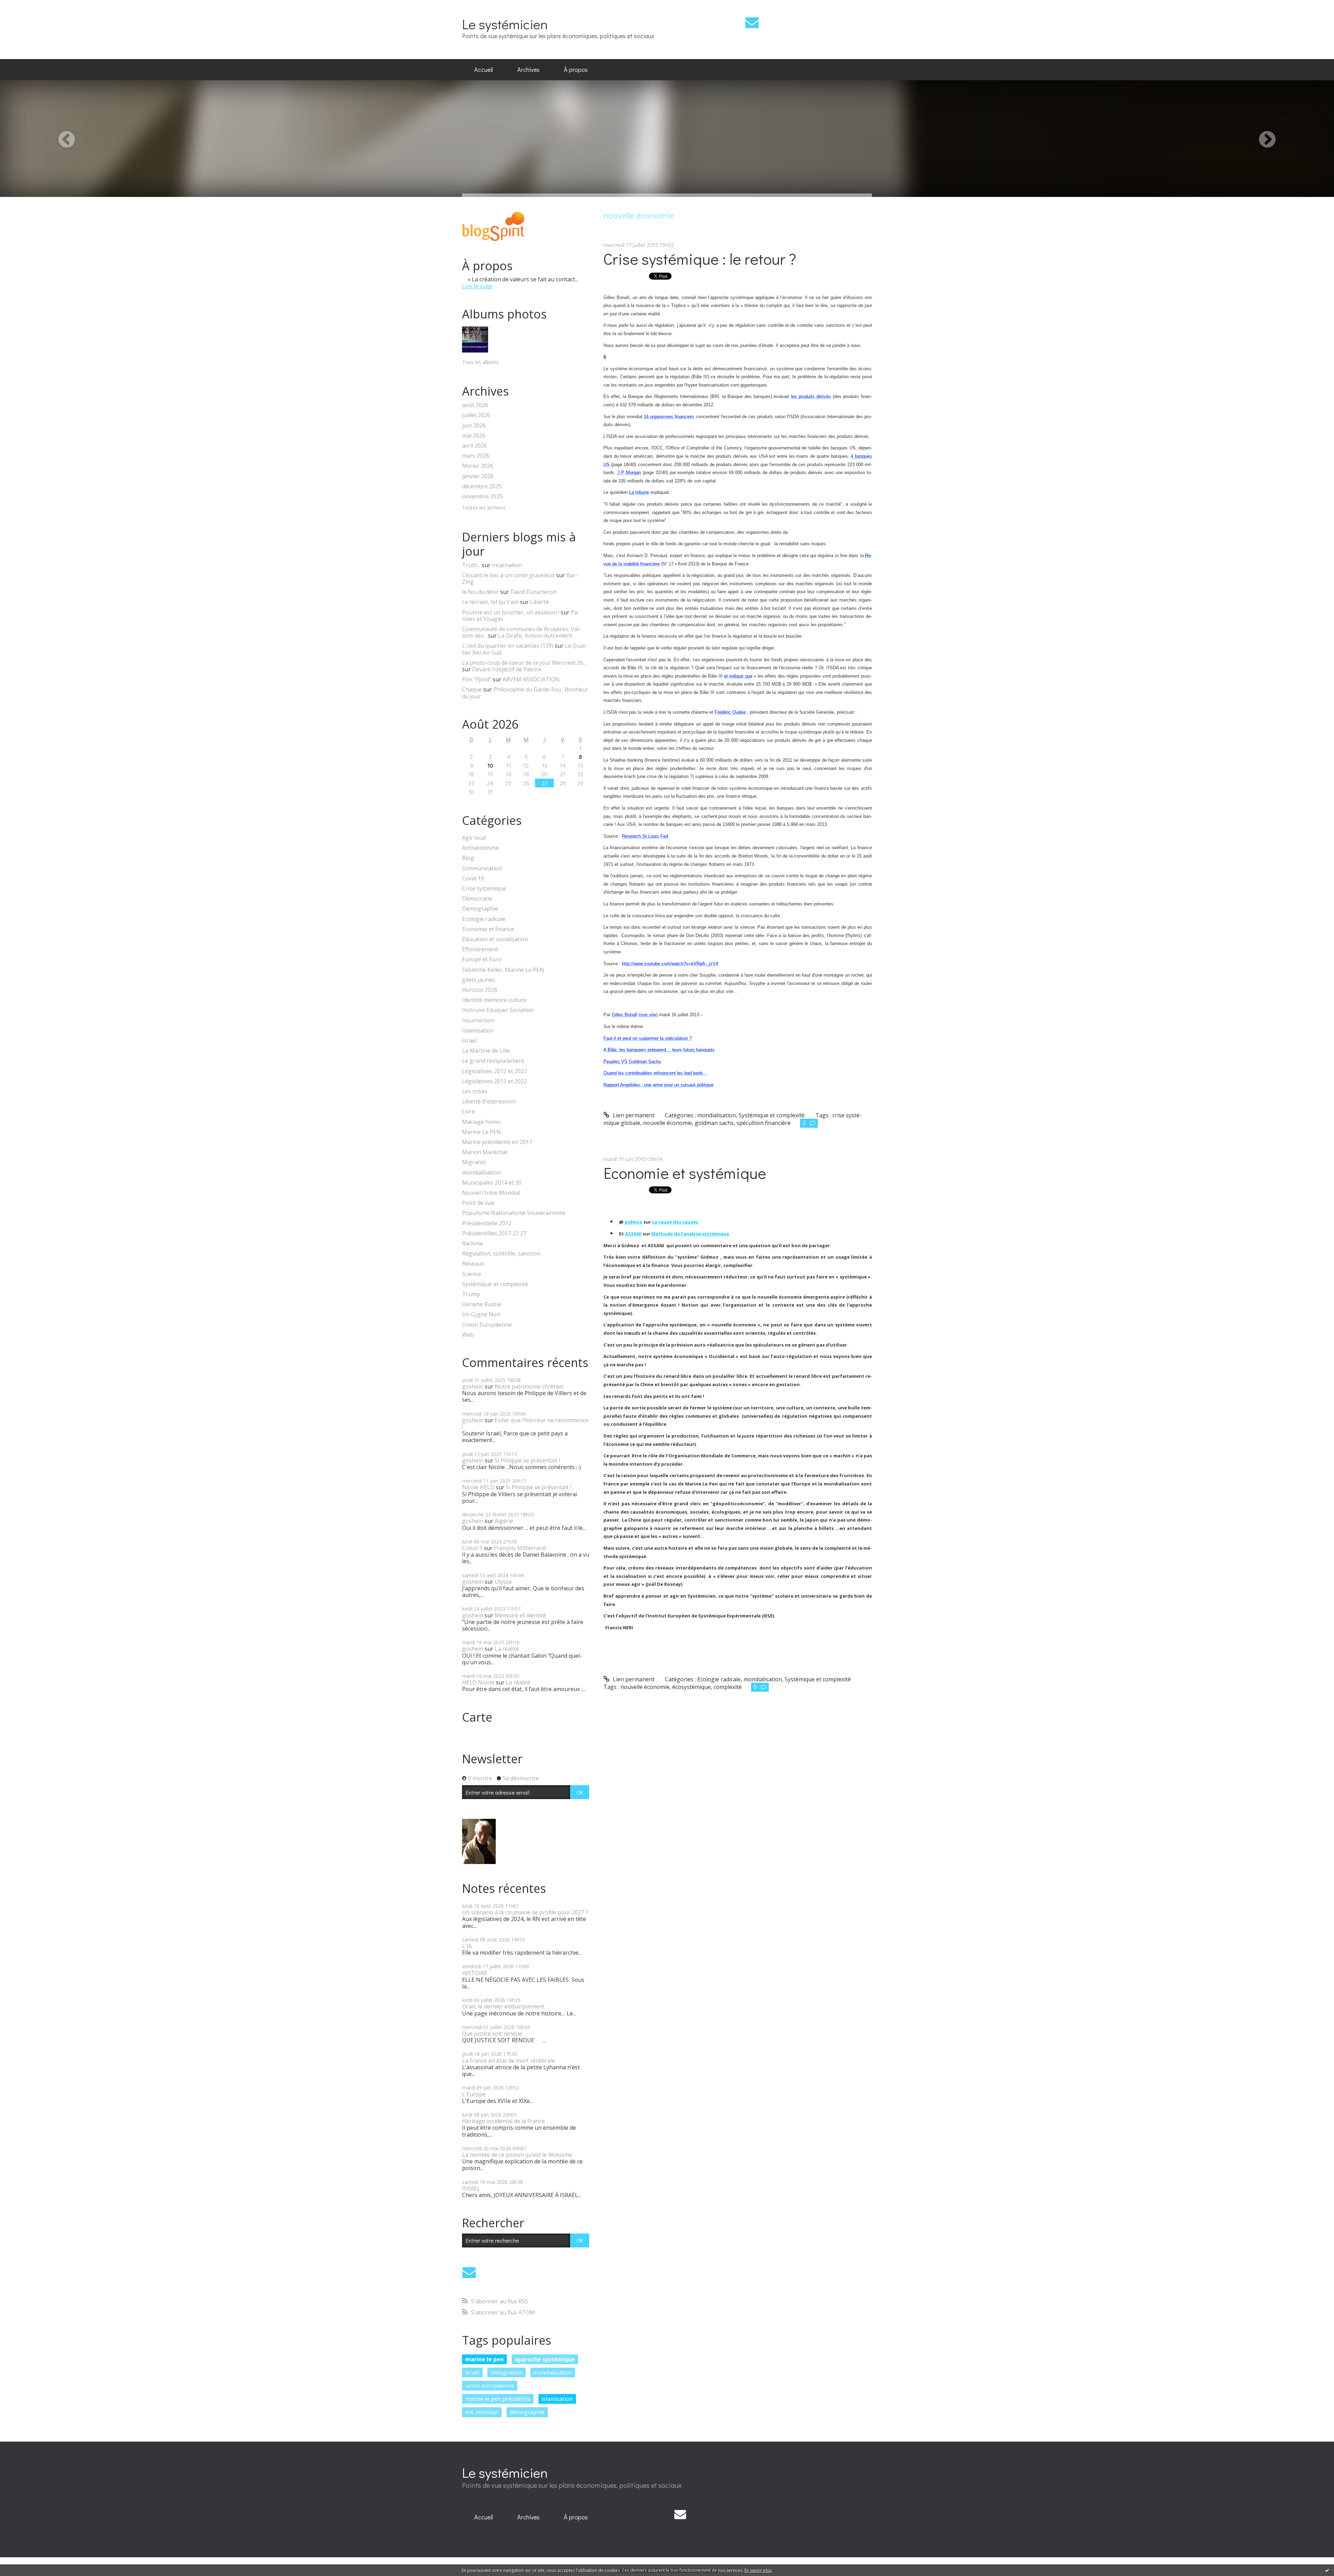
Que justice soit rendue (492, 2034)
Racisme (473, 1244)
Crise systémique (484, 889)
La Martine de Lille (486, 1051)
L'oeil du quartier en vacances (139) (508, 646)
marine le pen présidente (498, 2399)
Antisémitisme (480, 848)
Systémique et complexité (495, 1284)
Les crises (475, 1091)
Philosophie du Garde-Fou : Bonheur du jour (525, 693)
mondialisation (481, 1173)
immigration (507, 2372)
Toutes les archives (484, 508)
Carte (477, 1717)
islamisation (557, 2399)
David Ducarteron (533, 592)
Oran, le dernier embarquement (503, 2006)
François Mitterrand (520, 1548)
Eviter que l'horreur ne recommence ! (525, 1423)
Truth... (471, 565)
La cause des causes (675, 1222)
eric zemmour (482, 2412)
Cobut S (472, 1548)
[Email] (752, 22)
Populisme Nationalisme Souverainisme (514, 1213)
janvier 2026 (478, 476)
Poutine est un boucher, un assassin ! (511, 612)
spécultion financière (764, 1123)
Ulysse (503, 1582)
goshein (473, 1386)
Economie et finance (488, 929)
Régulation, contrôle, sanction (501, 1254)
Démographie (480, 909)
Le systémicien (505, 24)
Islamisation (478, 1031)
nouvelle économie (668, 1123)
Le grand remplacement (493, 1061)
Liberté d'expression (489, 1101)
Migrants (474, 1162)
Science (472, 1274)
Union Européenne (487, 1325)
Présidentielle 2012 (487, 1223)
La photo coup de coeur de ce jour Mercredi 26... (524, 663)
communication (482, 868)
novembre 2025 (482, 496)
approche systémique (545, 2359)
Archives (528, 69)
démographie (527, 2412)
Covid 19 (473, 879)
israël (472, 2372)
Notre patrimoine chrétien (529, 1386)
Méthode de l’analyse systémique (690, 1234)
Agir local (474, 838)
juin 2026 (474, 426)
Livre (468, 1112)
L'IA (467, 1946)
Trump (471, 1294)
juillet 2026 (476, 415)
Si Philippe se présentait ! (527, 1460)
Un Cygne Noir (481, 1314)
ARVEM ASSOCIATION (531, 679)
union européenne (490, 2386)
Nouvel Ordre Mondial (491, 1193)
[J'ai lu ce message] (1327, 2570)
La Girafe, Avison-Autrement (535, 636)
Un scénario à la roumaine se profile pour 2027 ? (525, 1912)
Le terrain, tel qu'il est (490, 602)
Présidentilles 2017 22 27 (494, 1233)
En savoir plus (758, 2570)
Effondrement (480, 949)
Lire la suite (477, 286)
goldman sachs (714, 1123)
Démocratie (477, 899)
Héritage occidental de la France (503, 2121)
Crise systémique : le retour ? (700, 259)
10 (490, 765)
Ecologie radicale (484, 919)
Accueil (484, 69)
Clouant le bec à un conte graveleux (508, 575)
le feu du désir (480, 592)
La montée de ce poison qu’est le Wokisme (517, 2155)
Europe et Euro (482, 959)
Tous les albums (480, 362)
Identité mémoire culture (494, 1000)
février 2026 (478, 466)
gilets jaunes (479, 980)
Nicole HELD (478, 1487)
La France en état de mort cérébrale (508, 2061)
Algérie (504, 1521)
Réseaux (473, 1264)
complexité (728, 1687)
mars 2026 (476, 456)
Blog (468, 858)
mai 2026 (474, 436)
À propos (576, 69)
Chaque (472, 689)
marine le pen (484, 2359)
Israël (469, 1041)
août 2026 (475, 405)
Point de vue (478, 1203)
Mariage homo (481, 1122)
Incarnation (507, 565)
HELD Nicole (478, 1682)
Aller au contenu (25, 6)
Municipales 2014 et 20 (492, 1183)
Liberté (540, 602)
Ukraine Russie (482, 1304)
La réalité (507, 1649)
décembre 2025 (482, 486)
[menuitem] (484, 70)
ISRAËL (471, 2188)
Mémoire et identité (520, 1615)
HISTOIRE (475, 1973)
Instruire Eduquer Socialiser (498, 1010)
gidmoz (633, 1222)
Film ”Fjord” (477, 679)
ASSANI (633, 1234)
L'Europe (474, 2094)
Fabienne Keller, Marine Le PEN (503, 970)
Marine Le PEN (481, 1132)
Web (468, 1335)
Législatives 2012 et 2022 (495, 1071)
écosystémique (691, 1687)
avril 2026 (475, 446)
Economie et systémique (685, 1173)
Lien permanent (633, 1115)
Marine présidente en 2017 (497, 1142)
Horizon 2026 (480, 990)
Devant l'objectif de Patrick (507, 669)
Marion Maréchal (484, 1152)
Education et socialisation (495, 939)
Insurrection (478, 1021)
